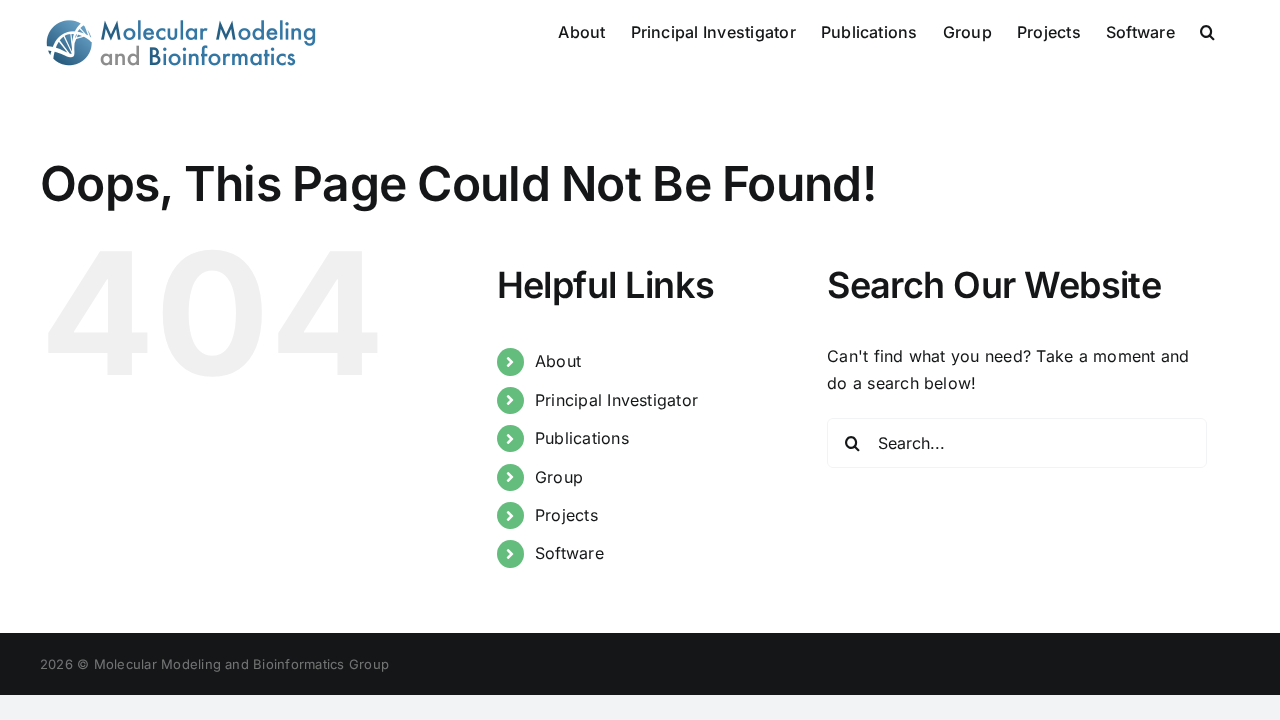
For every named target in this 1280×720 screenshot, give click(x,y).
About (558, 361)
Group (559, 477)
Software (569, 553)
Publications (582, 438)
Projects (566, 515)
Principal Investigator (616, 400)
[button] (1207, 30)
